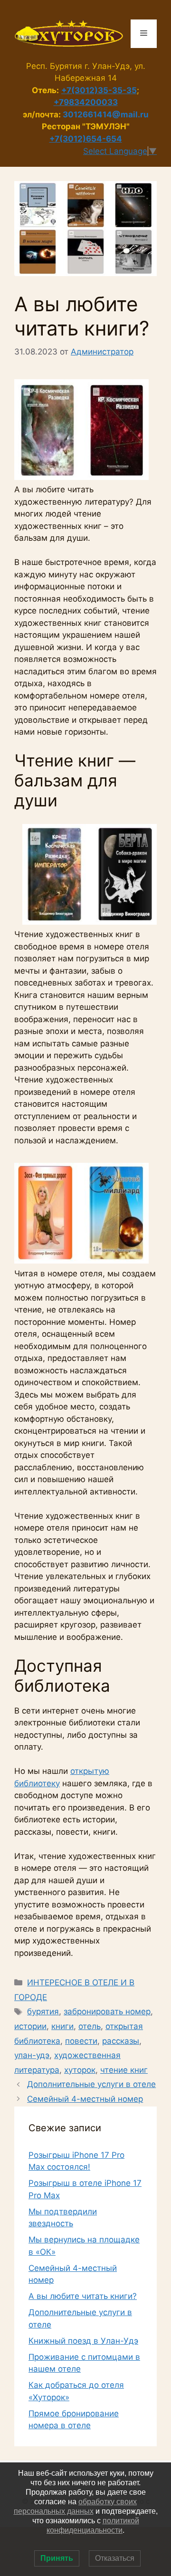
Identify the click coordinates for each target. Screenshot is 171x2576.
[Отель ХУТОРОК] (69, 33)
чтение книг (124, 2070)
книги (62, 2026)
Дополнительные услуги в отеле (91, 2084)
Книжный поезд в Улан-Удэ (83, 2341)
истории (30, 2026)
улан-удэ (32, 2055)
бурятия (43, 2011)
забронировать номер (107, 2011)
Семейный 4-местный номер (85, 2099)
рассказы (121, 2041)
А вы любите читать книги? (83, 2296)
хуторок (80, 2070)
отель (90, 2026)
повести (81, 2041)
